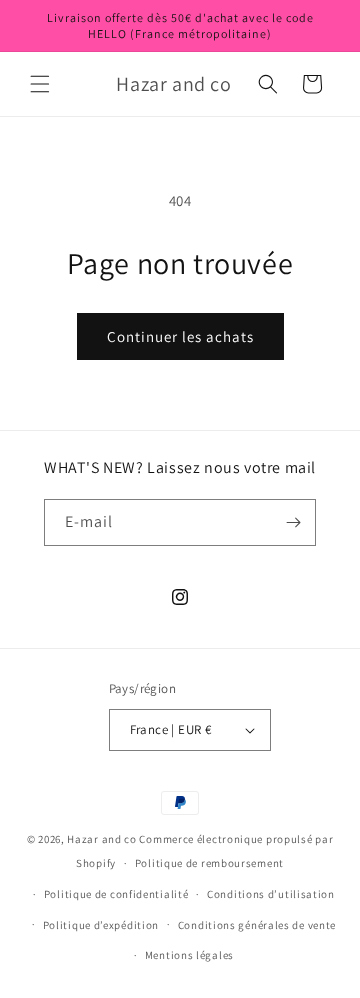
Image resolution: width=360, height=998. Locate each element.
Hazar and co (101, 839)
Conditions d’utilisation (271, 894)
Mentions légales (189, 955)
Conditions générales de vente (257, 925)
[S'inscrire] (293, 522)
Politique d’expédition (101, 925)
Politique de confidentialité (116, 894)
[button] (40, 84)
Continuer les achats (180, 336)
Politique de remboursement (209, 863)
